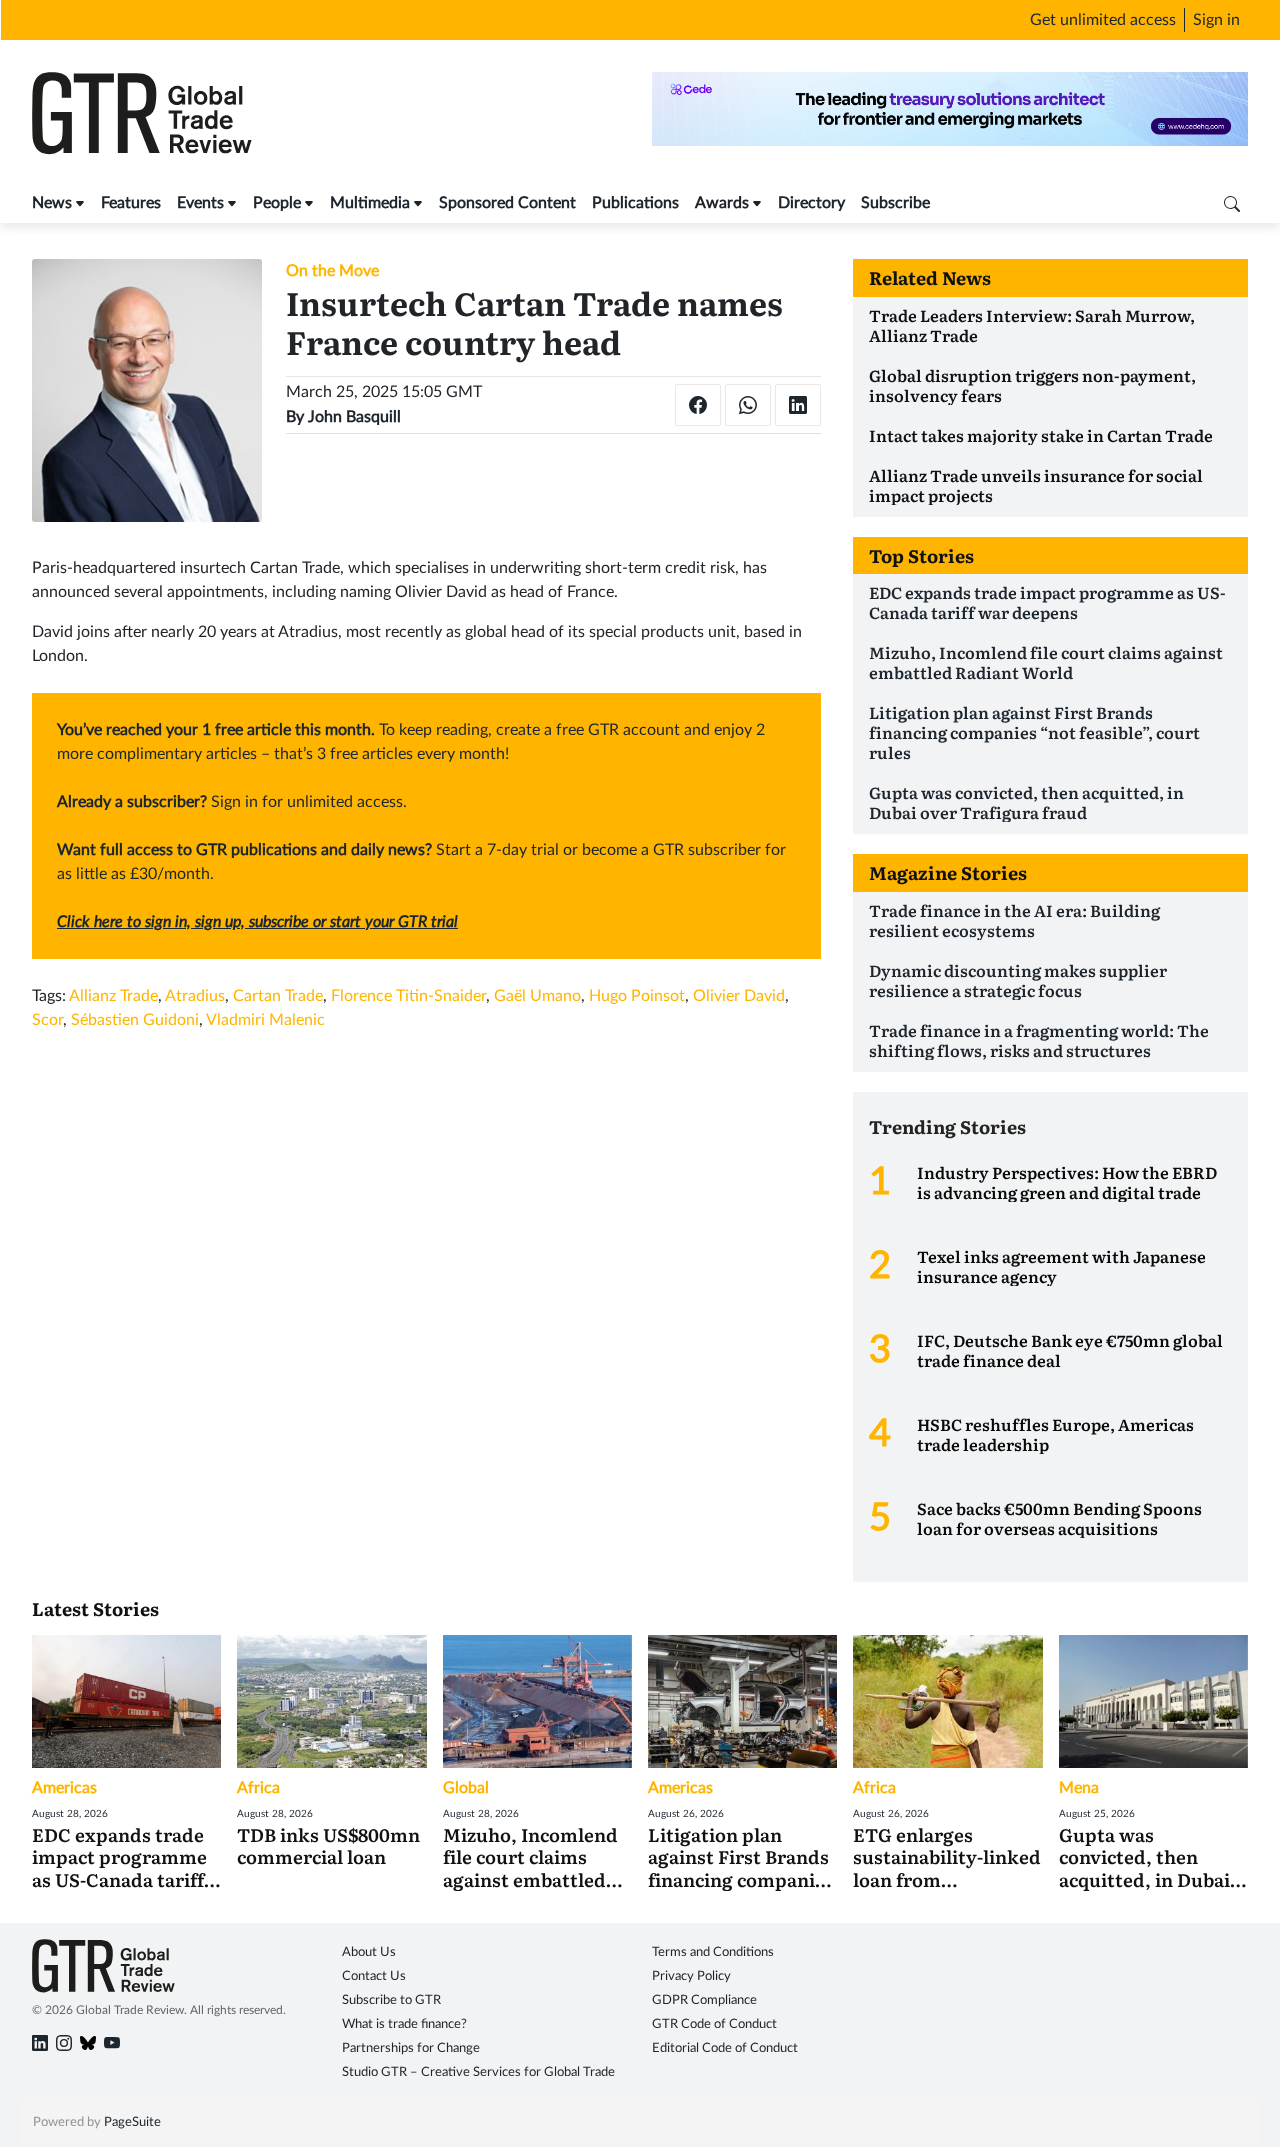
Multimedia (370, 203)
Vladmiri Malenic (265, 1020)
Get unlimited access (1103, 20)
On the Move (332, 271)
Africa (258, 1788)
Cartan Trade (278, 996)
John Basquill (354, 417)
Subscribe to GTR (391, 2000)
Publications (635, 203)
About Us (369, 1952)
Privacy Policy (691, 1976)
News (52, 203)
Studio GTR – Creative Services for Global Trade (478, 2072)
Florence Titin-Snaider (408, 996)
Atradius (195, 996)
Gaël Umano (537, 996)
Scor (47, 1020)
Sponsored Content (507, 203)
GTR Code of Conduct (714, 2024)
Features (131, 203)
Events (200, 203)
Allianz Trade (113, 996)
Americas (64, 1788)
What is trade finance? (404, 2024)
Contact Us (374, 1976)
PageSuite (132, 2122)
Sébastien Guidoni (135, 1020)
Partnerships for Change (411, 2048)
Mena (1079, 1788)
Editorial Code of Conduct (725, 2048)
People (277, 203)
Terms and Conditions (713, 1952)
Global (466, 1788)
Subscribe (895, 203)
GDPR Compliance (704, 2000)
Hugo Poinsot (637, 996)
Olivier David (739, 996)
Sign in (1216, 20)
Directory (811, 203)
